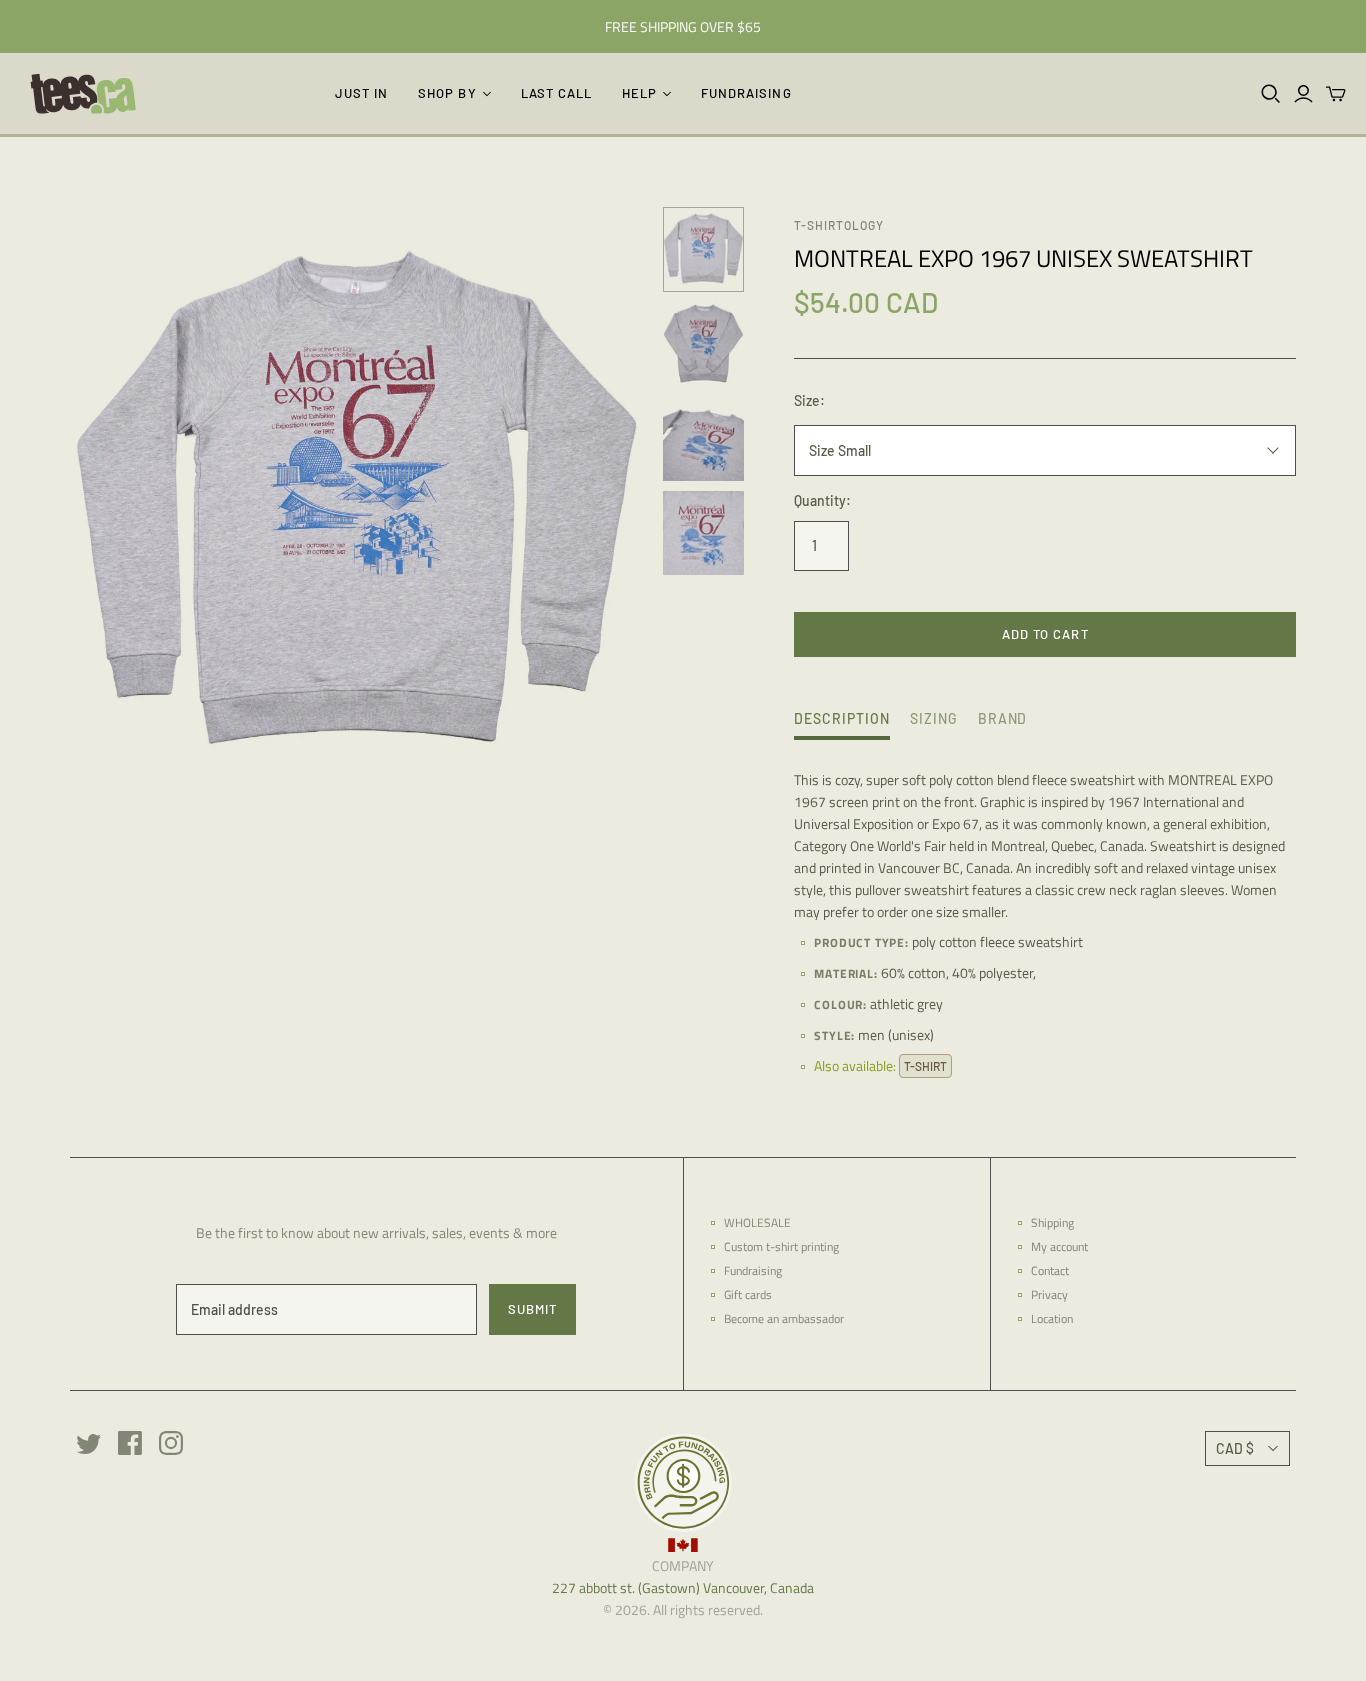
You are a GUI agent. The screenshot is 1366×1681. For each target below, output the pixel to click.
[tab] (842, 724)
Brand (1003, 718)
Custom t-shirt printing (781, 1246)
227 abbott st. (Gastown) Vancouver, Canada (683, 1587)
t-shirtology (839, 225)
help (639, 93)
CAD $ (1235, 1448)
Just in (361, 93)
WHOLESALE (757, 1222)
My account (1059, 1246)
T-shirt (925, 1066)
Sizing (934, 718)
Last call (556, 93)
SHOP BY (447, 93)
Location (1052, 1318)
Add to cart (1045, 634)
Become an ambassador (784, 1318)
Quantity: (822, 500)
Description (842, 718)
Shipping (1052, 1222)
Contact (1050, 1270)
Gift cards (748, 1294)
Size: (809, 400)
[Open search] (1271, 94)
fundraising (746, 93)
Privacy (1049, 1294)
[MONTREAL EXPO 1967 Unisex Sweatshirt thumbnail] (703, 249)
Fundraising (753, 1270)
